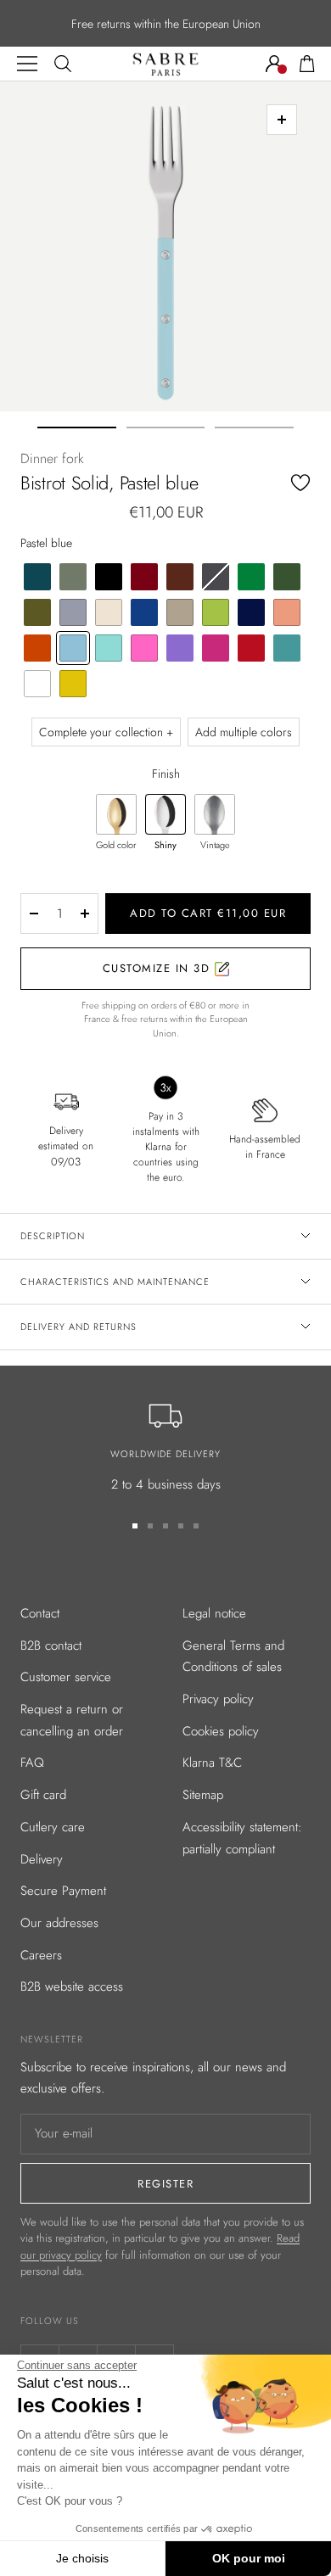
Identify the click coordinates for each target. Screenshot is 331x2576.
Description (53, 1236)
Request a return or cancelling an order (72, 1720)
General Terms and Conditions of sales (233, 1657)
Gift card (43, 1795)
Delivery (42, 1859)
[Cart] (307, 64)
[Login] (274, 64)
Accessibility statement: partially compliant (242, 1838)
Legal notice (214, 1613)
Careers (41, 1955)
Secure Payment (63, 1891)
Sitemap (203, 1795)
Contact (40, 1613)
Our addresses (59, 1923)
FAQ (32, 1763)
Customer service (66, 1677)
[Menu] (27, 64)
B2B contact (51, 1646)
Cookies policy (221, 1731)
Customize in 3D (159, 968)
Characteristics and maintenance (115, 1282)
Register (165, 2184)
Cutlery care (53, 1827)
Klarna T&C (212, 1763)
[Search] (63, 64)
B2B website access (72, 1986)
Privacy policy (218, 1699)
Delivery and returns (79, 1327)
